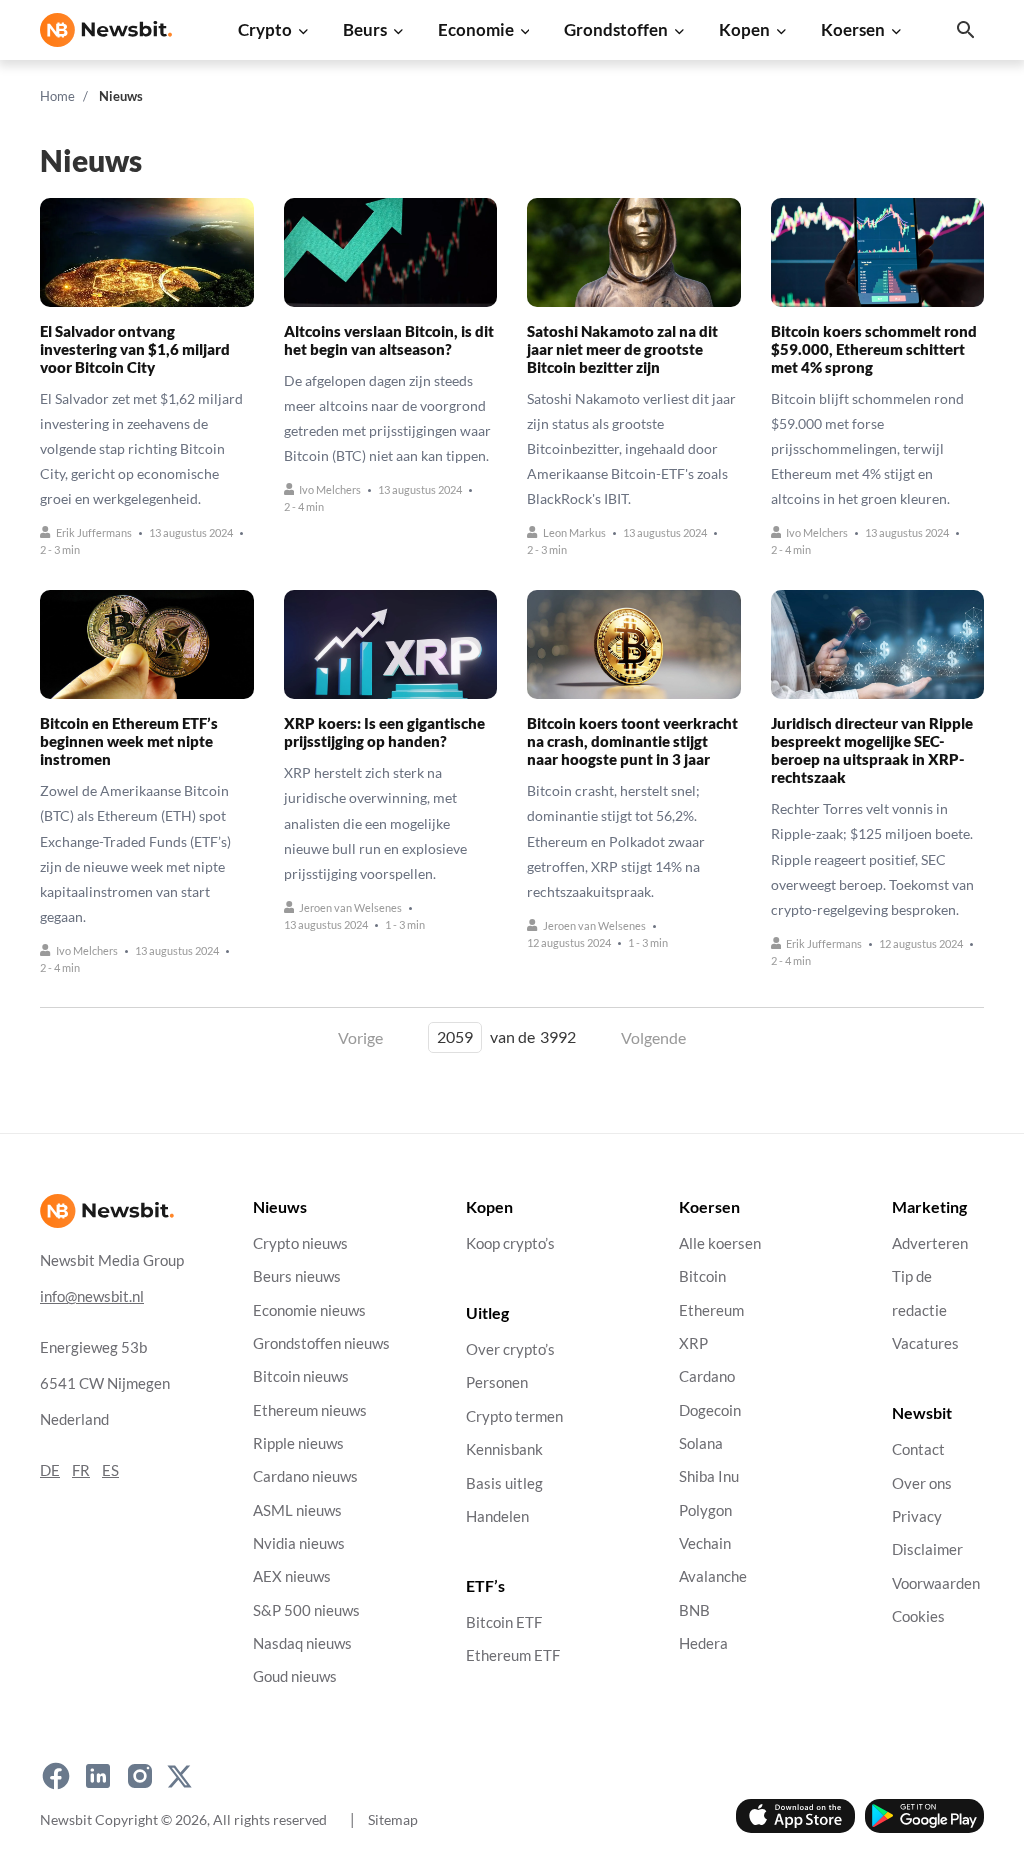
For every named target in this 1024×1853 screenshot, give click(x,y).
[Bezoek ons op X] (179, 1776)
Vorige (360, 1037)
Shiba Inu (709, 1476)
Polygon (705, 1510)
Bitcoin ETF (504, 1622)
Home (57, 96)
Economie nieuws (309, 1310)
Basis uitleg (504, 1483)
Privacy (917, 1516)
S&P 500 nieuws (306, 1610)
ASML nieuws (297, 1510)
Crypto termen (514, 1416)
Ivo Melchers (330, 489)
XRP (693, 1343)
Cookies (918, 1616)
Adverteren (930, 1243)
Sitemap (393, 1819)
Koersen (853, 29)
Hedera (703, 1643)
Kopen (744, 29)
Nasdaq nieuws (302, 1643)
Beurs (365, 29)
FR (81, 1470)
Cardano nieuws (305, 1476)
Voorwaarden (936, 1583)
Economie (476, 29)
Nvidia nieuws (299, 1543)
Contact (918, 1449)
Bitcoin (702, 1276)
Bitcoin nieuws (301, 1376)
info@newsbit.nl (92, 1296)
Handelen (497, 1516)
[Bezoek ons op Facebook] (56, 1776)
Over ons (922, 1483)
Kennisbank (504, 1449)
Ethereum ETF (513, 1656)
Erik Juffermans (94, 532)
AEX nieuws (292, 1576)
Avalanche (713, 1576)
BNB (694, 1610)
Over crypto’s (510, 1349)
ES (110, 1470)
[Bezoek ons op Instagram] (140, 1776)
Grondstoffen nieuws (321, 1343)
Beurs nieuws (297, 1276)
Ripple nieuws (298, 1443)
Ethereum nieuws (310, 1410)
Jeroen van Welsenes (350, 907)
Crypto (265, 29)
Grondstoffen (616, 29)
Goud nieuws (295, 1676)
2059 (455, 1036)
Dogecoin (710, 1410)
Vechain (705, 1543)
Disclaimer (927, 1549)
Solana (701, 1443)
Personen (497, 1383)
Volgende (653, 1037)
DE (50, 1470)
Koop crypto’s (510, 1243)
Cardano (707, 1376)
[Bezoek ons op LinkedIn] (98, 1776)
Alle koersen (720, 1243)
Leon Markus (574, 532)
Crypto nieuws (300, 1243)
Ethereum (711, 1310)
